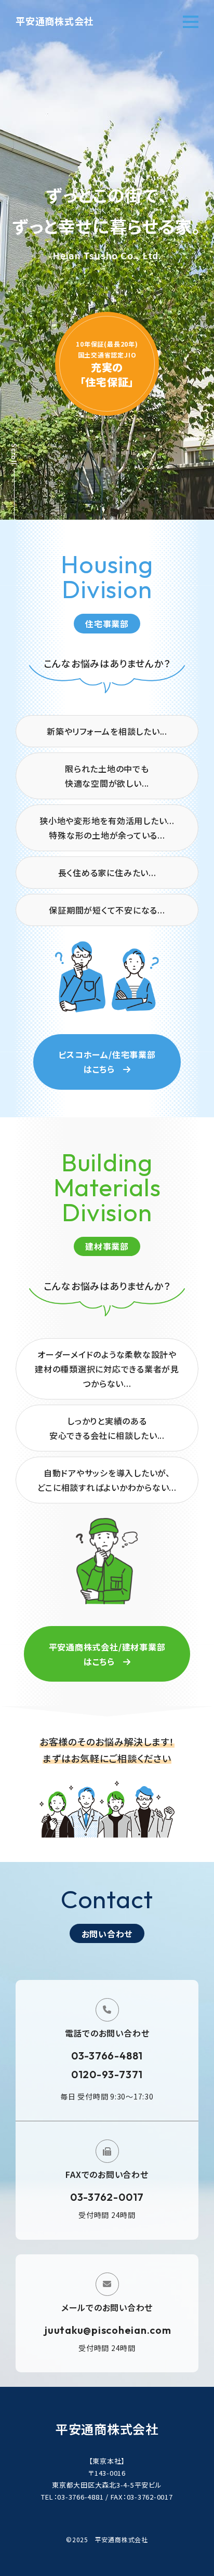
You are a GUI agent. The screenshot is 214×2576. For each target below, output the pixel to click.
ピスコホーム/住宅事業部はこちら (107, 1062)
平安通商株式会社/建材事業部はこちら (107, 1654)
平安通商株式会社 (55, 21)
